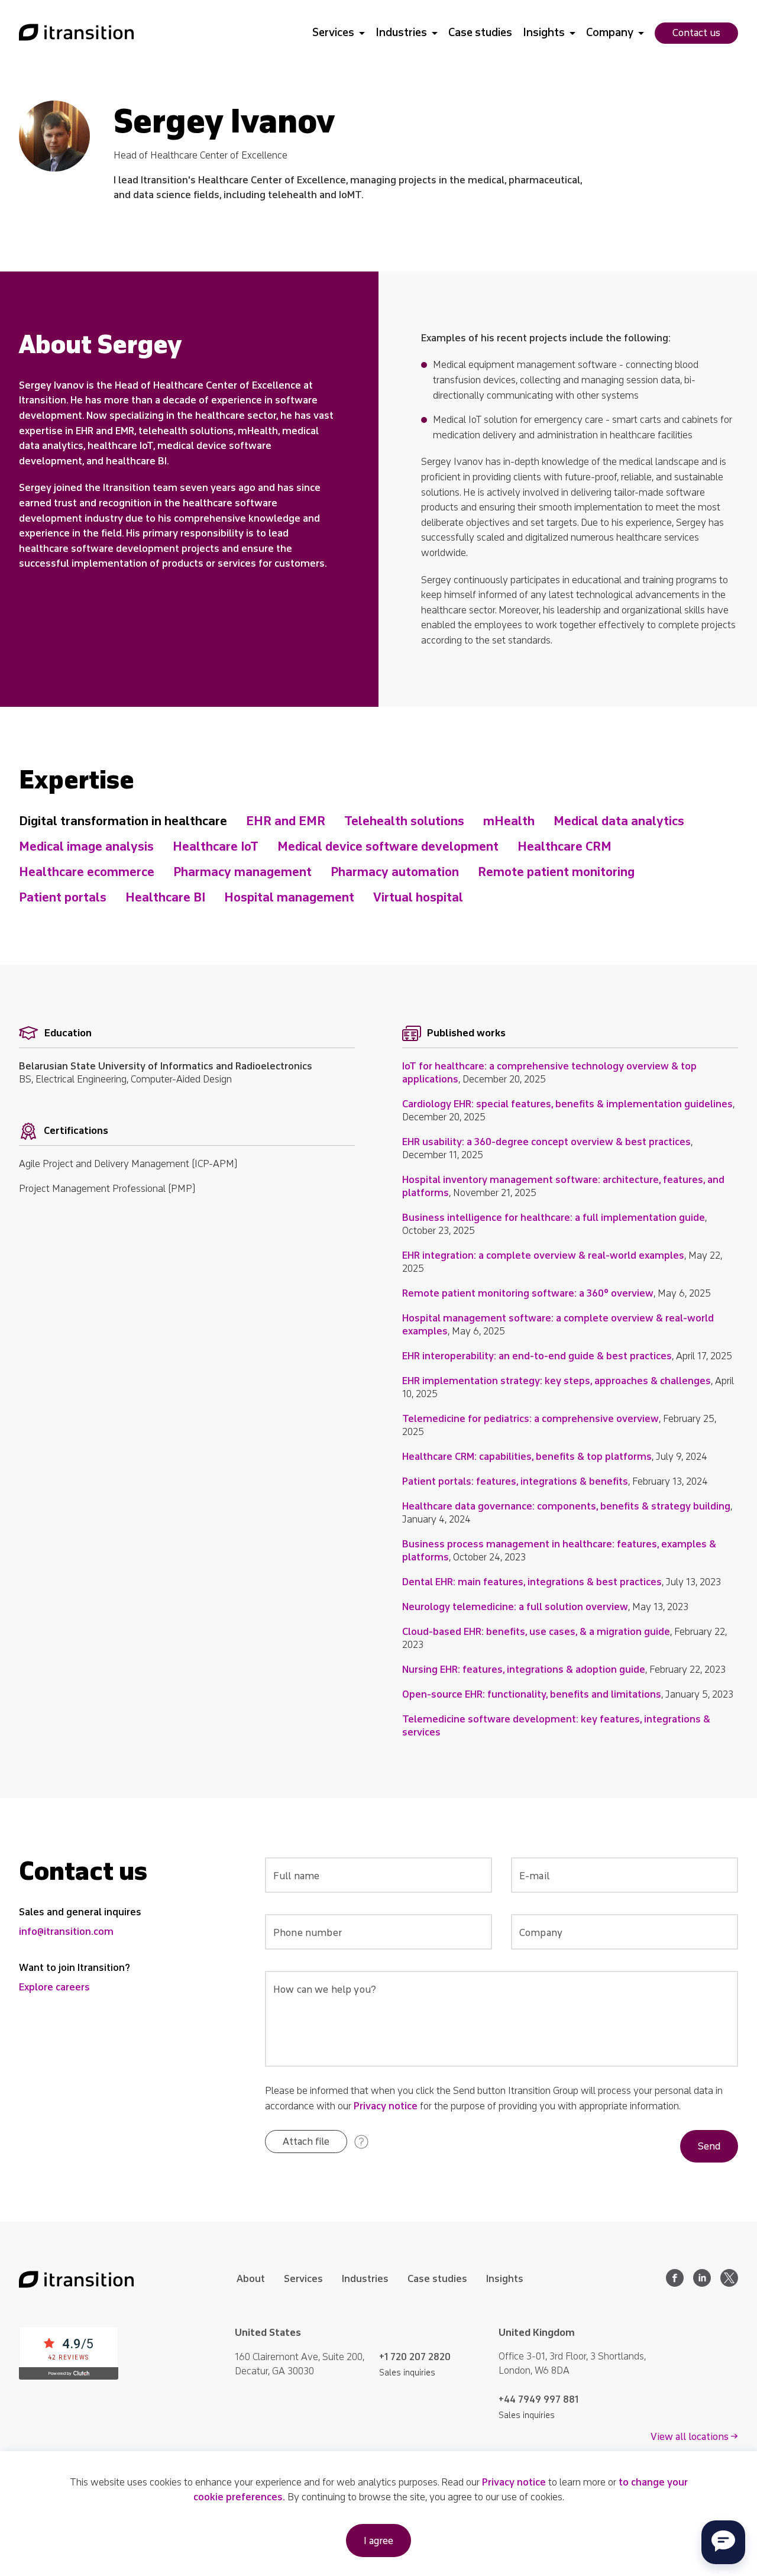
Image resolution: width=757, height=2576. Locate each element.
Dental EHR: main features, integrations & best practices (532, 1582)
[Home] (76, 33)
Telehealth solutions (404, 821)
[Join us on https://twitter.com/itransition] (729, 2284)
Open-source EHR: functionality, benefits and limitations (532, 1694)
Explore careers (54, 1987)
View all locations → (694, 2437)
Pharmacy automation (395, 872)
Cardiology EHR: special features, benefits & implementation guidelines (567, 1104)
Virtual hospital (418, 897)
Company (610, 33)
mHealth (509, 821)
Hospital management (289, 897)
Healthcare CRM (564, 846)
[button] (306, 2142)
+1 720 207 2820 (415, 2357)
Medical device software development (388, 846)
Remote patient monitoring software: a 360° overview (528, 1293)
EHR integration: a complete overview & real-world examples (543, 1255)
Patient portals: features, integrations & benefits (515, 1481)
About (251, 2279)
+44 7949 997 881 (538, 2399)
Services (333, 33)
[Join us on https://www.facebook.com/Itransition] (675, 2284)
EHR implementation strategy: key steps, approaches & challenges (557, 1381)
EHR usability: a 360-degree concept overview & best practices (546, 1142)
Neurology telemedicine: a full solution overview (515, 1607)
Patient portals (63, 897)
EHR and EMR (286, 821)
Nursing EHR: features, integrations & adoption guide (524, 1670)
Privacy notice (386, 2106)
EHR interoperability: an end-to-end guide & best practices (537, 1356)
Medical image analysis (86, 846)
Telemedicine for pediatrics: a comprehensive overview (530, 1419)
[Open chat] (723, 2542)
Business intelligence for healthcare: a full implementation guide (554, 1218)
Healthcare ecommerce (87, 872)
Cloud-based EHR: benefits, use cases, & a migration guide (536, 1632)
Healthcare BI (165, 897)
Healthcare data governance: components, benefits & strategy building (566, 1506)
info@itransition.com (66, 1932)
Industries (401, 33)
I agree (378, 2541)
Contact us (696, 33)
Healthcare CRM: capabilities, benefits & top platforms (527, 1457)
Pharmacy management (242, 872)
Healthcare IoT (216, 846)
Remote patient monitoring (556, 872)
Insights (544, 33)
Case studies (480, 33)
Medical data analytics (619, 821)
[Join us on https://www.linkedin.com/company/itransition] (702, 2284)
